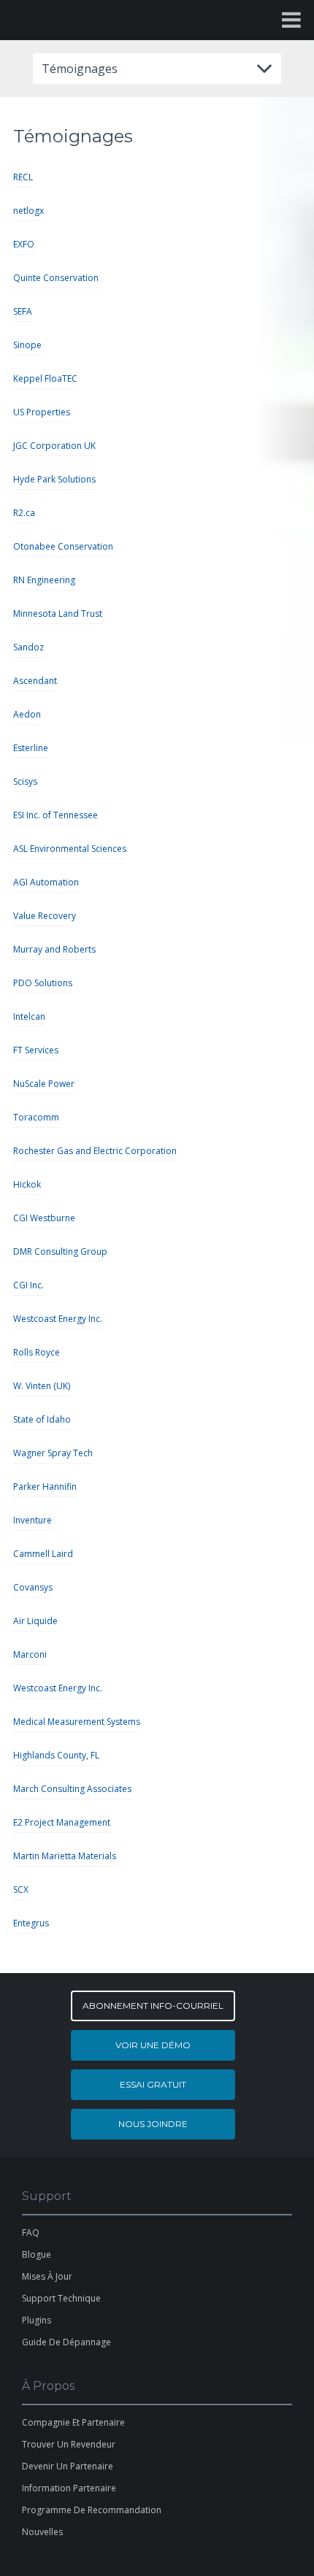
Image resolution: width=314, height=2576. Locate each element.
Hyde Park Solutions (54, 479)
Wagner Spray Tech (53, 1453)
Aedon (27, 714)
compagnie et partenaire (73, 2422)
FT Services (36, 1050)
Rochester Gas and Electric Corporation (95, 1151)
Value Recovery (45, 916)
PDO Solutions (43, 983)
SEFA (23, 311)
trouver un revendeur (69, 2444)
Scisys (25, 781)
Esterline (31, 748)
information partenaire (69, 2488)
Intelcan (29, 1016)
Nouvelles (42, 2532)
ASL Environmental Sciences (70, 849)
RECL (23, 177)
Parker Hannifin (45, 1487)
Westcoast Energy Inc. (58, 1319)
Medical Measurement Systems (77, 1722)
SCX (21, 1889)
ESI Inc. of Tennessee (55, 815)
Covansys (33, 1587)
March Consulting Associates (72, 1789)
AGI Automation (46, 882)
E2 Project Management (62, 1822)
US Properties (42, 412)
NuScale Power (44, 1084)
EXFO (24, 244)
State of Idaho (42, 1419)
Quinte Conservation (56, 278)
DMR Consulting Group (60, 1252)
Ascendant (35, 681)
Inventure (32, 1520)
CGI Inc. (28, 1285)
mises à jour (47, 2276)
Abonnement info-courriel (153, 2006)
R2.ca (24, 513)
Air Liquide (35, 1621)
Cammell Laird (43, 1554)
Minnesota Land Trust (58, 614)
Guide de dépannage (66, 2342)
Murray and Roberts (54, 949)
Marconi (30, 1654)
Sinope (27, 345)
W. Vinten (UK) (42, 1386)
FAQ (31, 2233)
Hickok (27, 1184)
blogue (37, 2254)
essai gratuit (153, 2084)
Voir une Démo (153, 2045)
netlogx (28, 211)
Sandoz (28, 647)
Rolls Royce (37, 1352)
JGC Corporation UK (54, 446)
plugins (37, 2320)
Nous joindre (153, 2124)
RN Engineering (44, 580)
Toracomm (36, 1117)
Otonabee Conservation (63, 546)
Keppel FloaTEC (45, 378)
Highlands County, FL (56, 1755)
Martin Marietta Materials (65, 1856)
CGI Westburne (44, 1218)
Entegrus (31, 1923)
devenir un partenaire (68, 2466)
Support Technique (61, 2298)
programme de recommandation (92, 2510)
